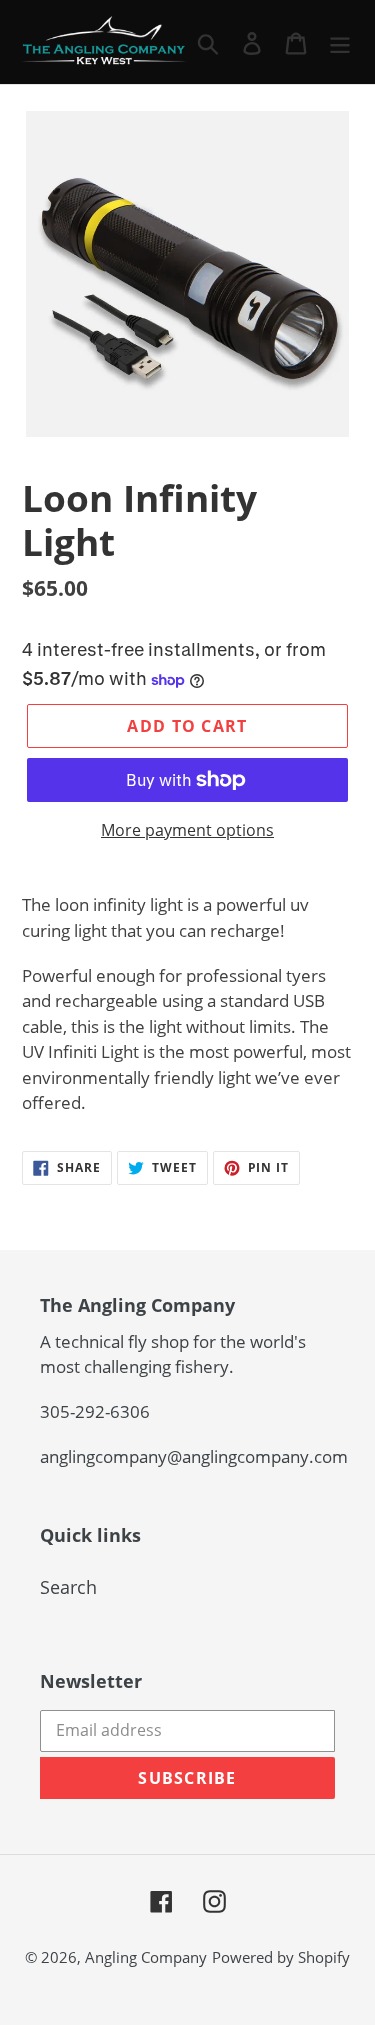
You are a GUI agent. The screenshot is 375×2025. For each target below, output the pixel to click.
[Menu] (340, 41)
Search (68, 1587)
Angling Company (146, 1957)
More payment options (187, 830)
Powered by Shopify (281, 1957)
